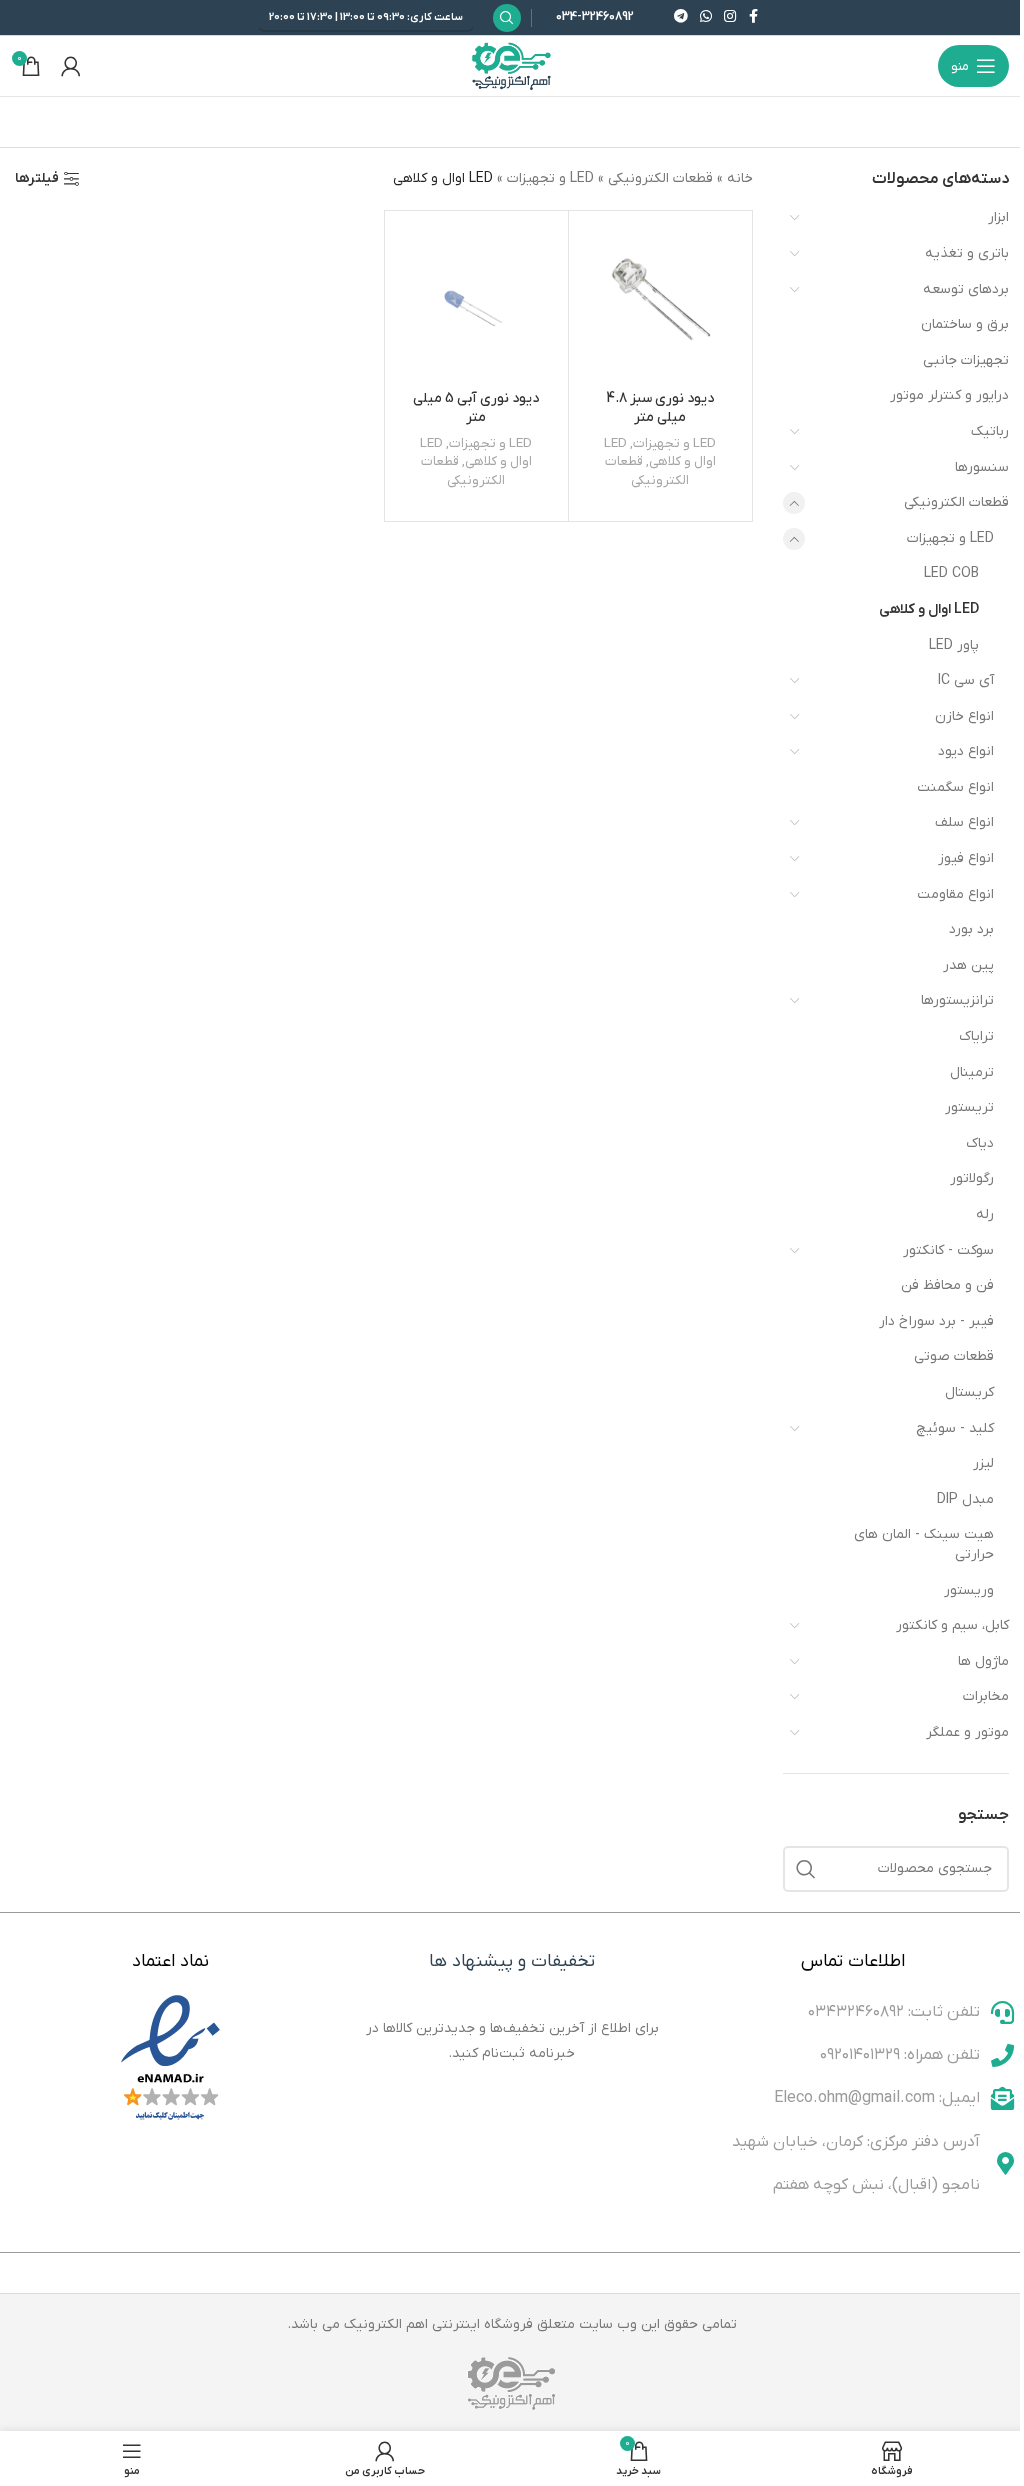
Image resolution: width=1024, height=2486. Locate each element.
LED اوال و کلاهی (929, 609)
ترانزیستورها (957, 1000)
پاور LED (954, 645)
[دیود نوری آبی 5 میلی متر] (476, 302)
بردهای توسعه (966, 289)
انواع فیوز (966, 858)
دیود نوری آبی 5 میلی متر (476, 408)
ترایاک (976, 1036)
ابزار (998, 217)
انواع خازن (964, 716)
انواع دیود (966, 751)
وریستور (969, 1590)
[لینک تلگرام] (681, 17)
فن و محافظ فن (947, 1285)
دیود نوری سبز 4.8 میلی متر (660, 408)
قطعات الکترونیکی (956, 502)
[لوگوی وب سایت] (512, 65)
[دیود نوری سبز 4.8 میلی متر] (660, 302)
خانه (740, 178)
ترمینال (972, 1072)
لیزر (983, 1463)
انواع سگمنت (955, 787)
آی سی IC (966, 680)
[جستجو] (806, 1869)
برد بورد (971, 929)
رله (985, 1214)
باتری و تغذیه (967, 253)
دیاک (980, 1143)
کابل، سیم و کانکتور (952, 1625)
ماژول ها (983, 1661)
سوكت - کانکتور (948, 1250)
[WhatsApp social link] (706, 17)
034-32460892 (595, 17)
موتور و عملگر (967, 1732)
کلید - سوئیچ (955, 1428)
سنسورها (982, 467)
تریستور (969, 1107)
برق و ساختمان (965, 324)
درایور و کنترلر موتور (949, 395)
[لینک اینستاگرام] (730, 17)
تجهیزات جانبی (966, 360)
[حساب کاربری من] (71, 66)
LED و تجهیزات (950, 538)
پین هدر (968, 965)
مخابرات (986, 1696)
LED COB (951, 573)
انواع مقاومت (955, 894)
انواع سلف (964, 822)
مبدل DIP (965, 1499)
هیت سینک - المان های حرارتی (924, 1544)
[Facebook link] (754, 17)
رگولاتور (972, 1178)
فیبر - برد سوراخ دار (936, 1321)
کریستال (969, 1392)
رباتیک (990, 431)
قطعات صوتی (954, 1356)
